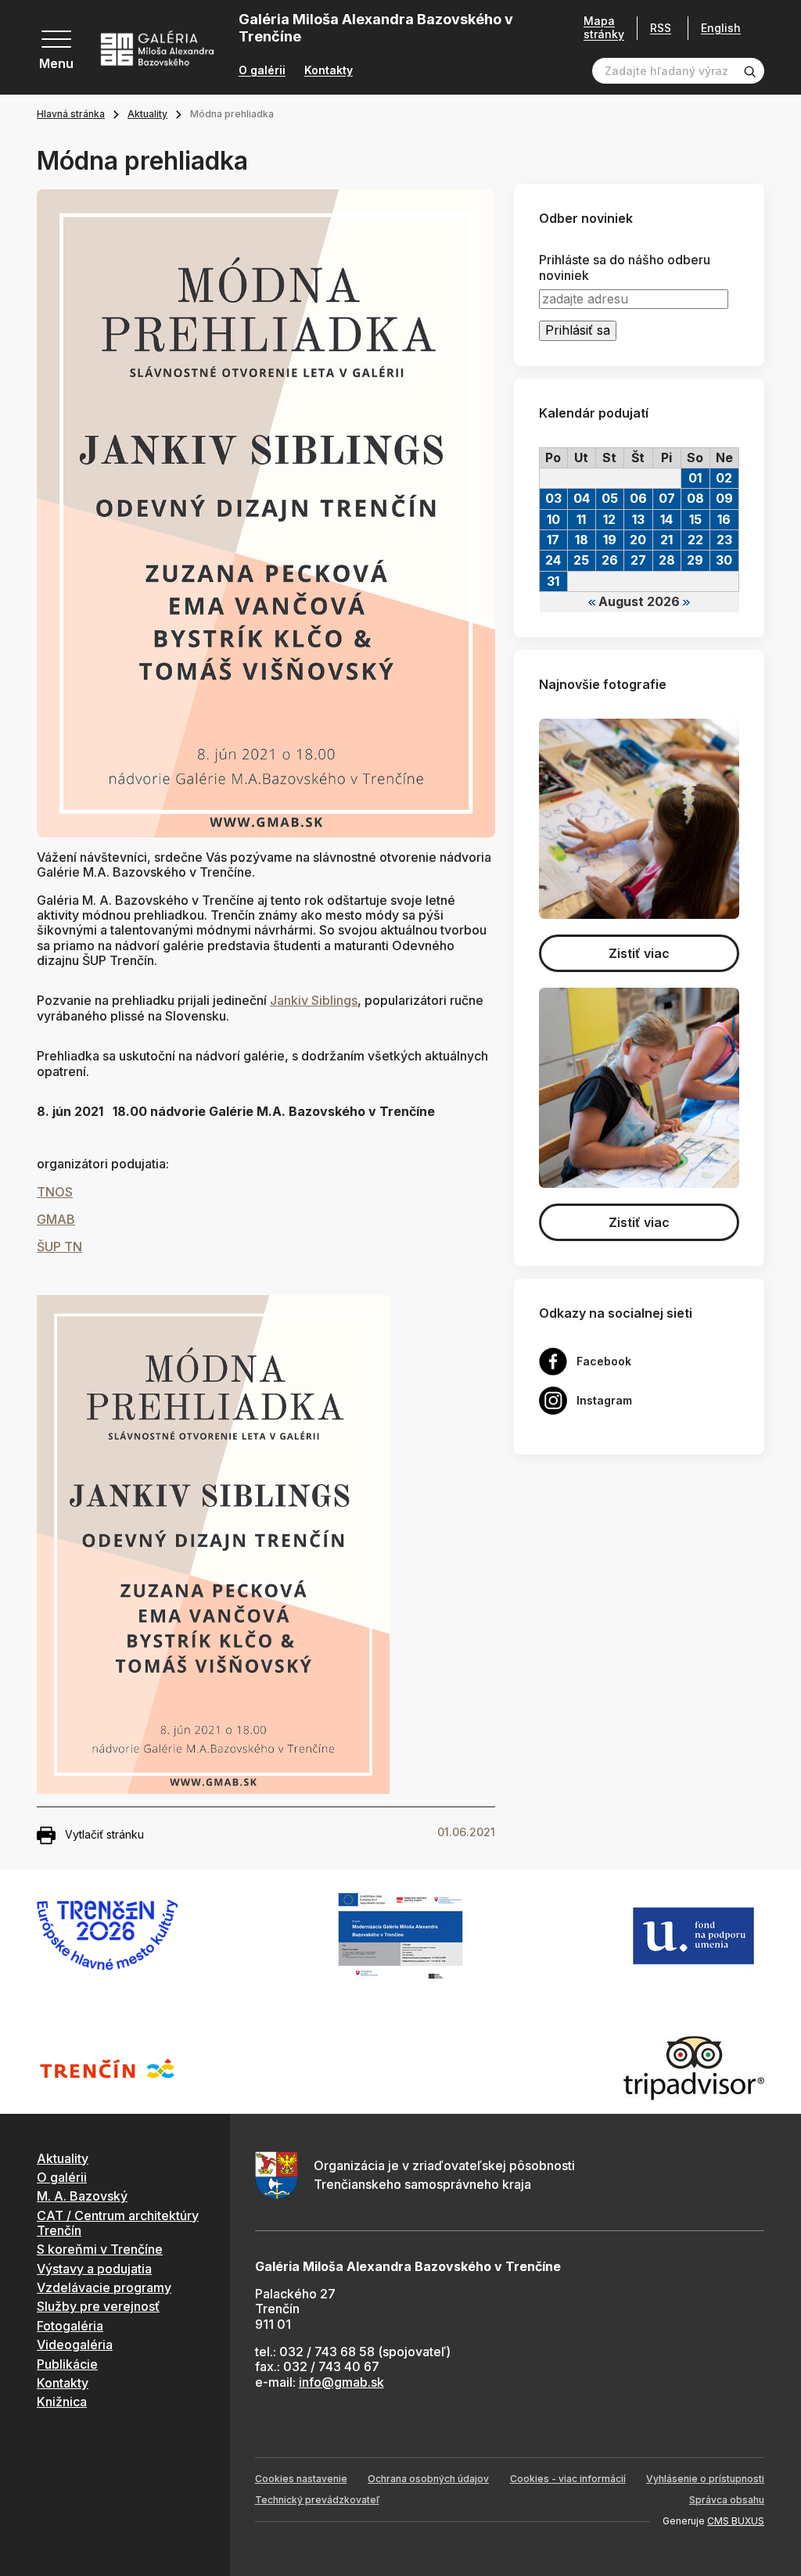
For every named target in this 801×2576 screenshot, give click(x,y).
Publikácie (67, 2364)
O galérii (262, 70)
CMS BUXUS (736, 2521)
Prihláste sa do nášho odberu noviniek (625, 267)
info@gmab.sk (341, 2382)
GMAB (56, 1219)
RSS (661, 28)
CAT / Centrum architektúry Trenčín (118, 2223)
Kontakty (329, 70)
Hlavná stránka (71, 114)
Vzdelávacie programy (104, 2287)
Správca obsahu (727, 2500)
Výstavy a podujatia (94, 2269)
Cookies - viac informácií (568, 2479)
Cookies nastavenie (301, 2479)
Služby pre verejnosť (98, 2306)
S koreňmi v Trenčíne (100, 2249)
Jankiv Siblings (314, 1000)
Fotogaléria (70, 2326)
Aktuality (147, 114)
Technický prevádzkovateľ (317, 2500)
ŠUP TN (59, 1247)
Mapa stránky (604, 28)
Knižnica (62, 2402)
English (721, 28)
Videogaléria (75, 2345)
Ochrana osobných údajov (428, 2479)
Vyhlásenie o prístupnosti (705, 2479)
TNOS (55, 1192)
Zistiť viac (639, 953)
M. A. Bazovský (82, 2196)
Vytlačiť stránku (104, 1834)
